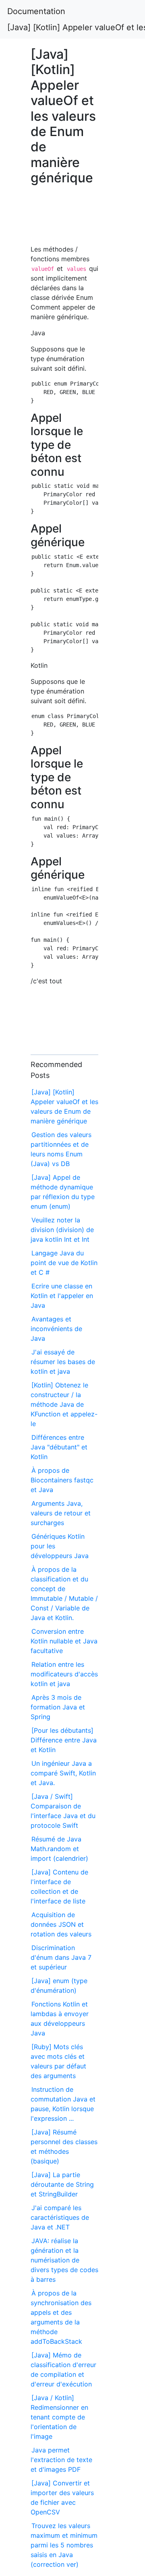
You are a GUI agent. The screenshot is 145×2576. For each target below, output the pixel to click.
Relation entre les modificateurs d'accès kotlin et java (64, 1674)
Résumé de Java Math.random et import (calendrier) (59, 1849)
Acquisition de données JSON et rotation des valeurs (61, 1924)
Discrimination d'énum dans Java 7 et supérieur (61, 1957)
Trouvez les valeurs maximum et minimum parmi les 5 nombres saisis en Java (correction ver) (64, 2545)
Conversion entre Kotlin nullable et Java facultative (64, 1641)
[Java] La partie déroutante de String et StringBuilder (62, 2184)
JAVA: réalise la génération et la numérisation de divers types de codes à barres (64, 2260)
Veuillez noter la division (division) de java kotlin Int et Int (62, 1230)
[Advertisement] (64, 219)
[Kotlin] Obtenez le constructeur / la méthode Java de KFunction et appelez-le (64, 1404)
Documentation (36, 11)
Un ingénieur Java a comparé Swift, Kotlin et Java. (63, 1773)
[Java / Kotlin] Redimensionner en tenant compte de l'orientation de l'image (59, 2417)
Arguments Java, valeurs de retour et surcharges (61, 1513)
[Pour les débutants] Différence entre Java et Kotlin (64, 1740)
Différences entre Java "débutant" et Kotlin (59, 1447)
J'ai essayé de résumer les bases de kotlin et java (63, 1362)
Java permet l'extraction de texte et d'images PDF (61, 2460)
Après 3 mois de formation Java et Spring (58, 1707)
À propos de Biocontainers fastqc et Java (62, 1480)
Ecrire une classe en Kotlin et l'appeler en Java (62, 1296)
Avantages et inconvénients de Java (56, 1329)
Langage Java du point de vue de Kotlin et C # (64, 1263)
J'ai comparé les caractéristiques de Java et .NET (60, 2217)
